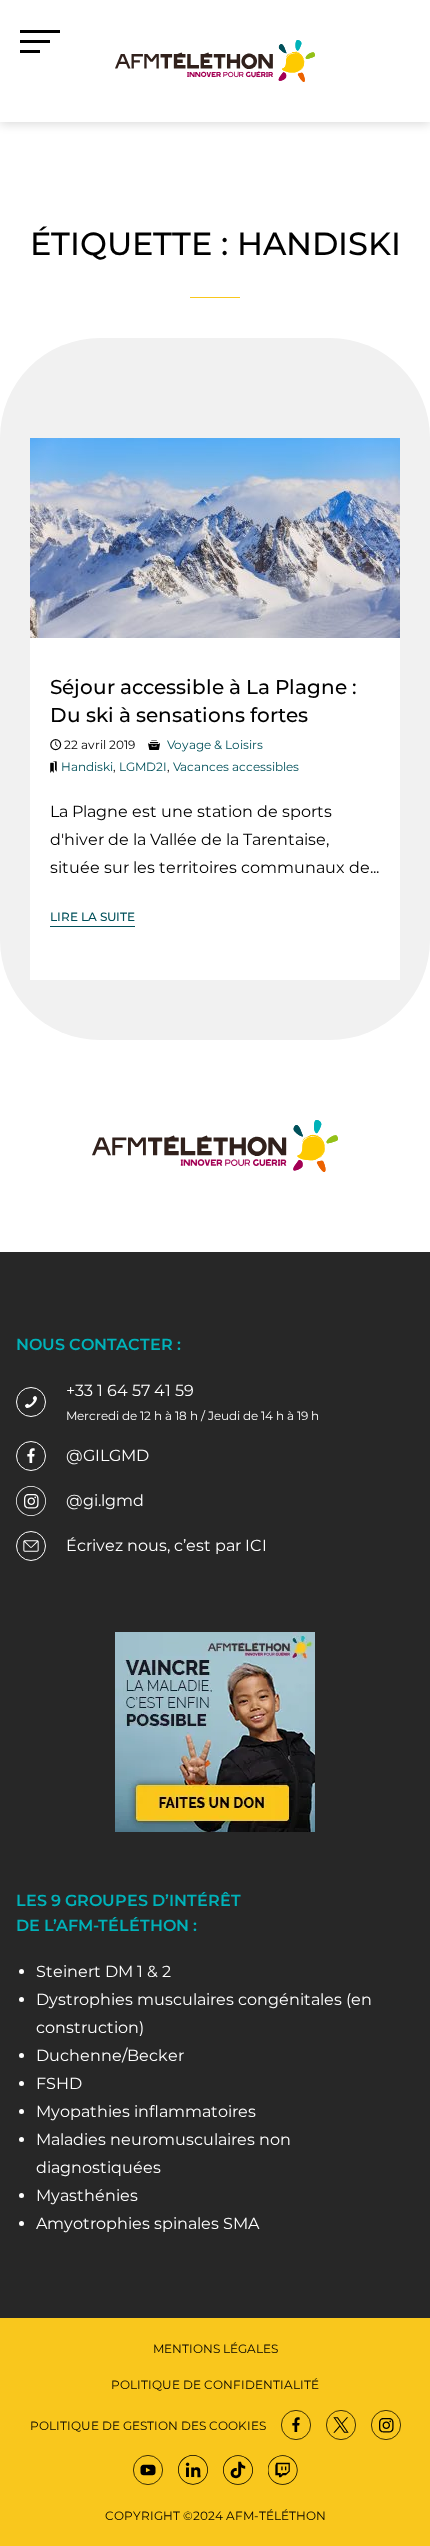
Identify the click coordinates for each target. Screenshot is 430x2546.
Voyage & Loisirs (215, 744)
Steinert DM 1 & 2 (103, 1971)
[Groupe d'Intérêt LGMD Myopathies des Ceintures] (215, 59)
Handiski (87, 766)
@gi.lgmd (105, 1500)
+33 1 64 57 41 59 (130, 1390)
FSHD (59, 2083)
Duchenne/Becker (110, 2055)
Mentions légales (215, 2348)
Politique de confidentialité (215, 2384)
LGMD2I (143, 766)
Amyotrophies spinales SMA (147, 2223)
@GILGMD (107, 1455)
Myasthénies (87, 2195)
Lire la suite (92, 916)
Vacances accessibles (236, 766)
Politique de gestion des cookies (148, 2425)
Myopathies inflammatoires (146, 2111)
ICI (256, 1545)
